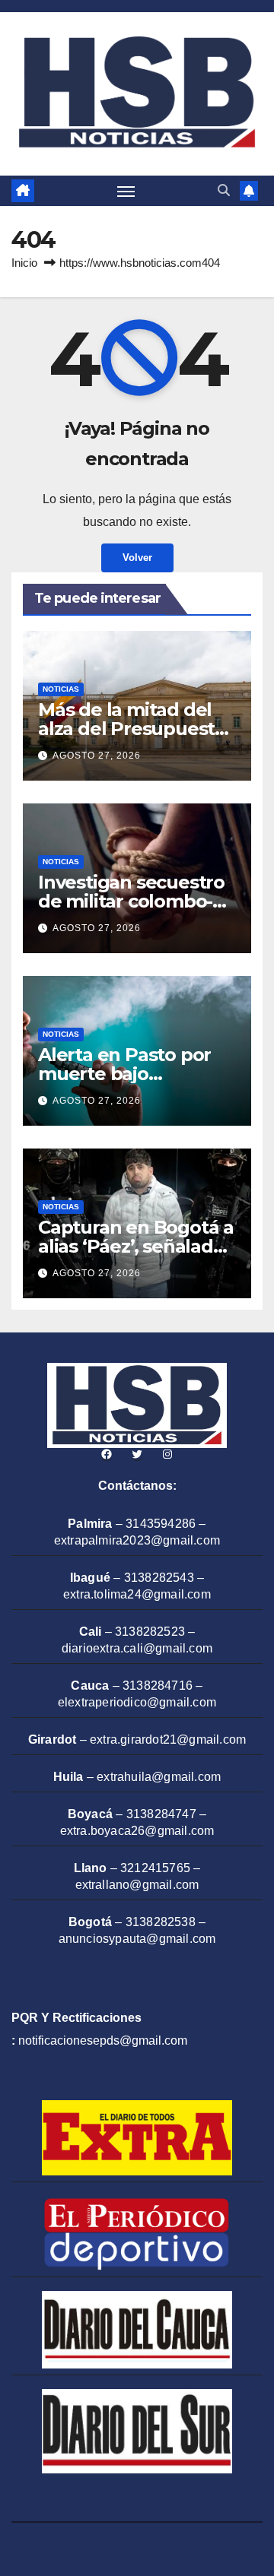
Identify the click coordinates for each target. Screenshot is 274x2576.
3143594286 (161, 1524)
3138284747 (161, 1814)
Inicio (24, 263)
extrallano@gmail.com (137, 1885)
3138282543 (159, 1578)
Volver (137, 558)
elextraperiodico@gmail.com (137, 1702)
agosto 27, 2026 (97, 756)
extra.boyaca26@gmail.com (137, 1831)
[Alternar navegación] (126, 191)
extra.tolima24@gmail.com (137, 1594)
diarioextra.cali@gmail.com (137, 1648)
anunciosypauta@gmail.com (137, 1939)
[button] (224, 190)
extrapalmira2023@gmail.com (137, 1540)
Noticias (61, 689)
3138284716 (158, 1686)
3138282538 (161, 1922)
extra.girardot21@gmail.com (168, 1740)
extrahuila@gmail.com (159, 1777)
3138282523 (150, 1632)
